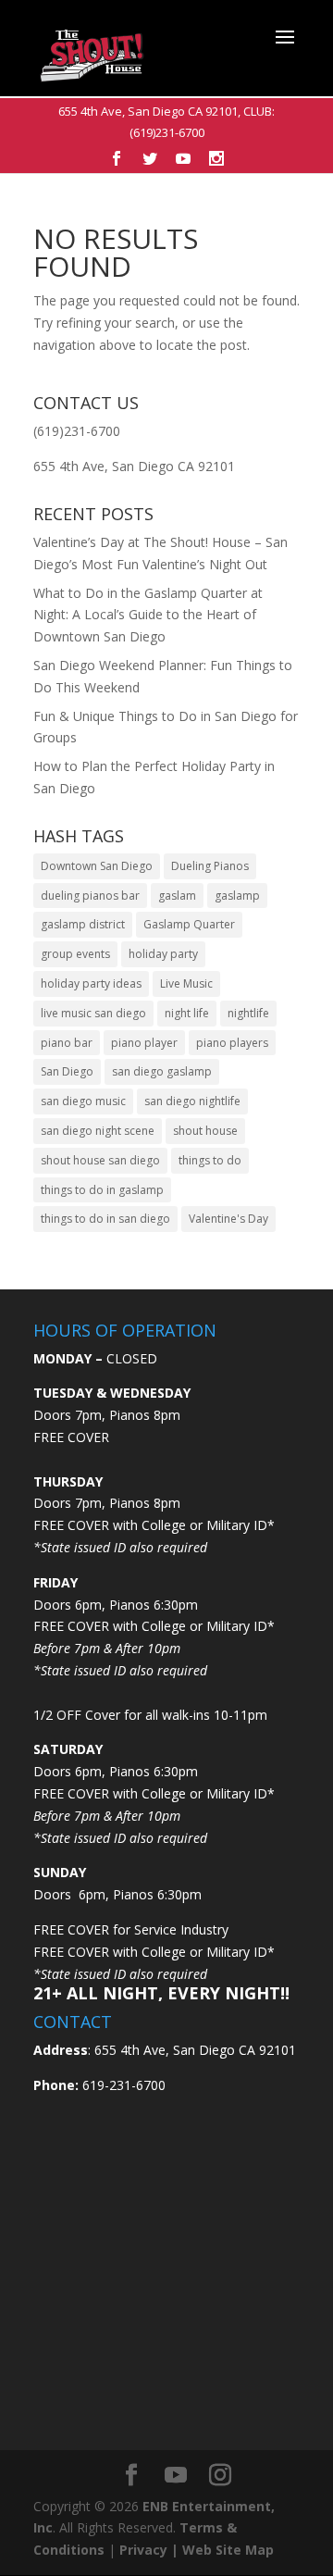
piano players (232, 1043)
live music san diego (93, 1013)
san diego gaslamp (162, 1071)
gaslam (177, 896)
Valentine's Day (228, 1219)
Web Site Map (228, 2550)
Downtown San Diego (97, 866)
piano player (144, 1043)
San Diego (67, 1071)
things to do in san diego (105, 1219)
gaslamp (237, 896)
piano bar (67, 1043)
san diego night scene (98, 1131)
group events (75, 954)
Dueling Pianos (210, 866)
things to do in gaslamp (102, 1190)
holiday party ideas (91, 983)
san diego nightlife (192, 1101)
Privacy (143, 2550)
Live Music (186, 983)
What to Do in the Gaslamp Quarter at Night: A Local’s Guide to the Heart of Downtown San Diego (148, 615)
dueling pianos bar (90, 896)
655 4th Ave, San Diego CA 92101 (148, 111)
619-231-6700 (122, 2085)
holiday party (163, 954)
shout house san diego (100, 1160)
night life (187, 1013)
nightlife (248, 1013)
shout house (205, 1131)
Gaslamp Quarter (189, 924)
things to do (210, 1160)
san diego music (83, 1101)
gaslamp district (83, 924)
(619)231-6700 (167, 132)
